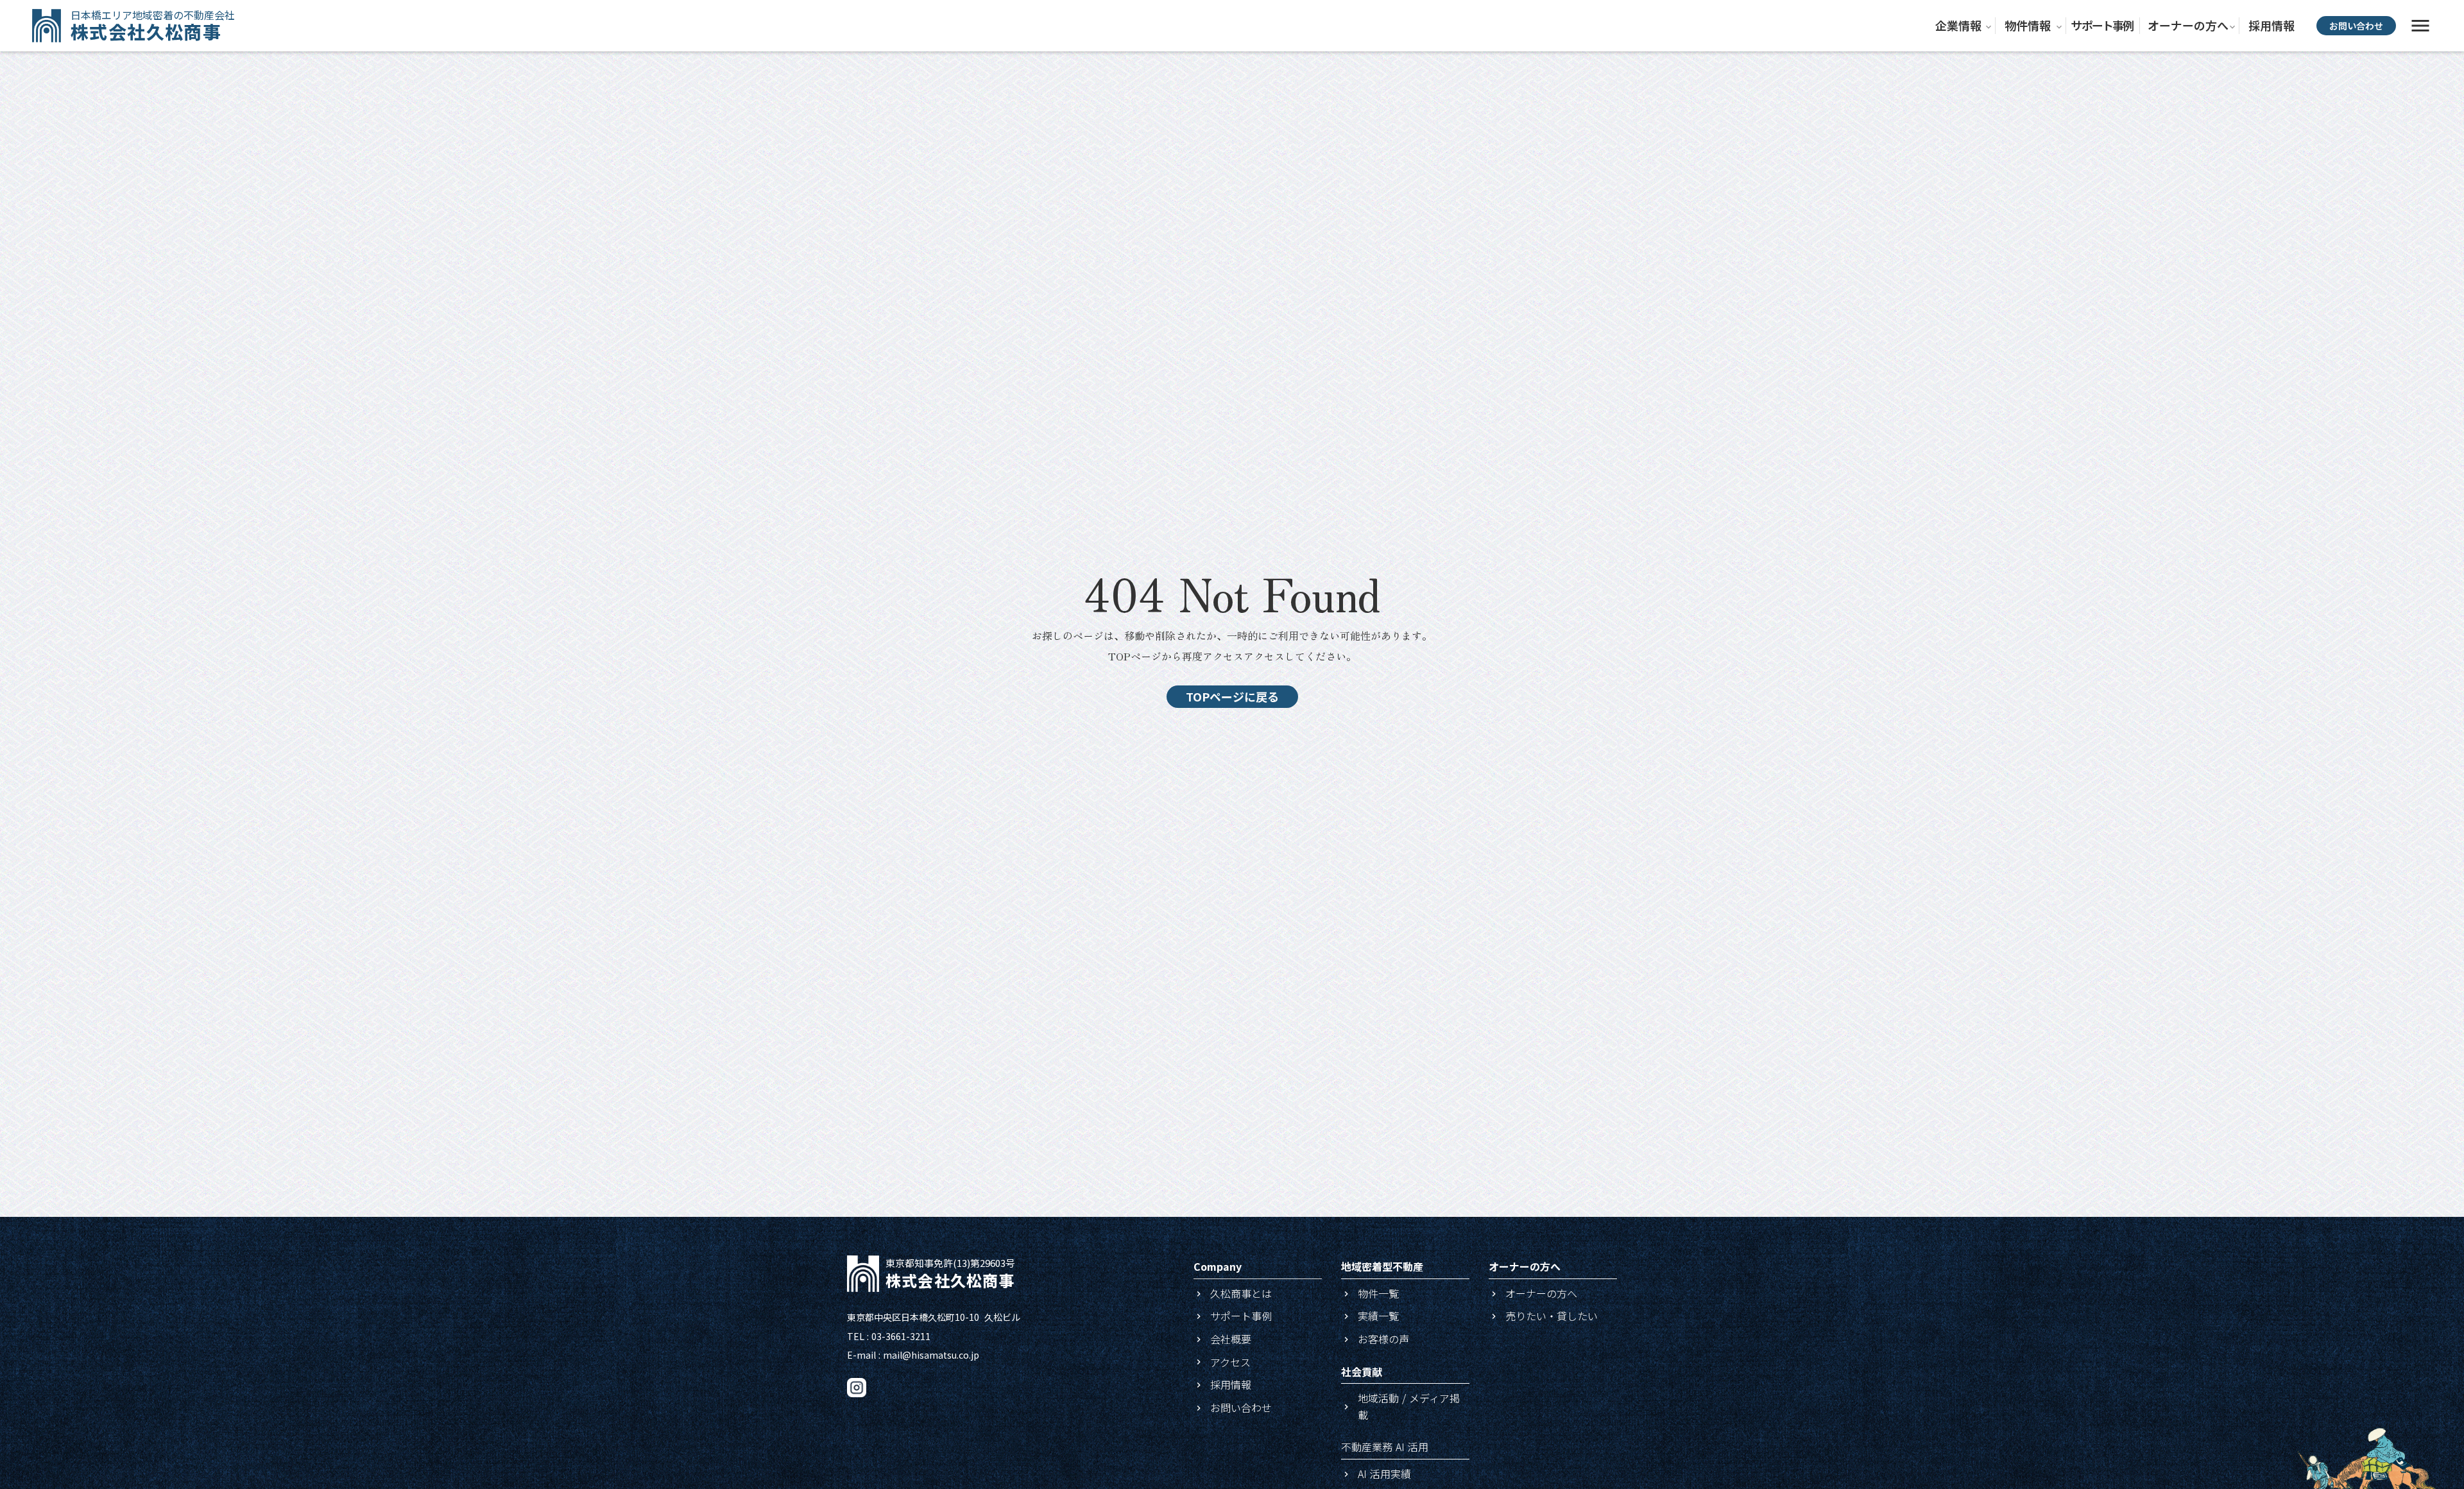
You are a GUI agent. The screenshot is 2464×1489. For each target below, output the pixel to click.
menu (2420, 26)
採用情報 (2271, 25)
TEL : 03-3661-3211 (889, 1337)
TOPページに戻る (1232, 696)
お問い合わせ (2356, 26)
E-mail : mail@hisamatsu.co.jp (913, 1355)
